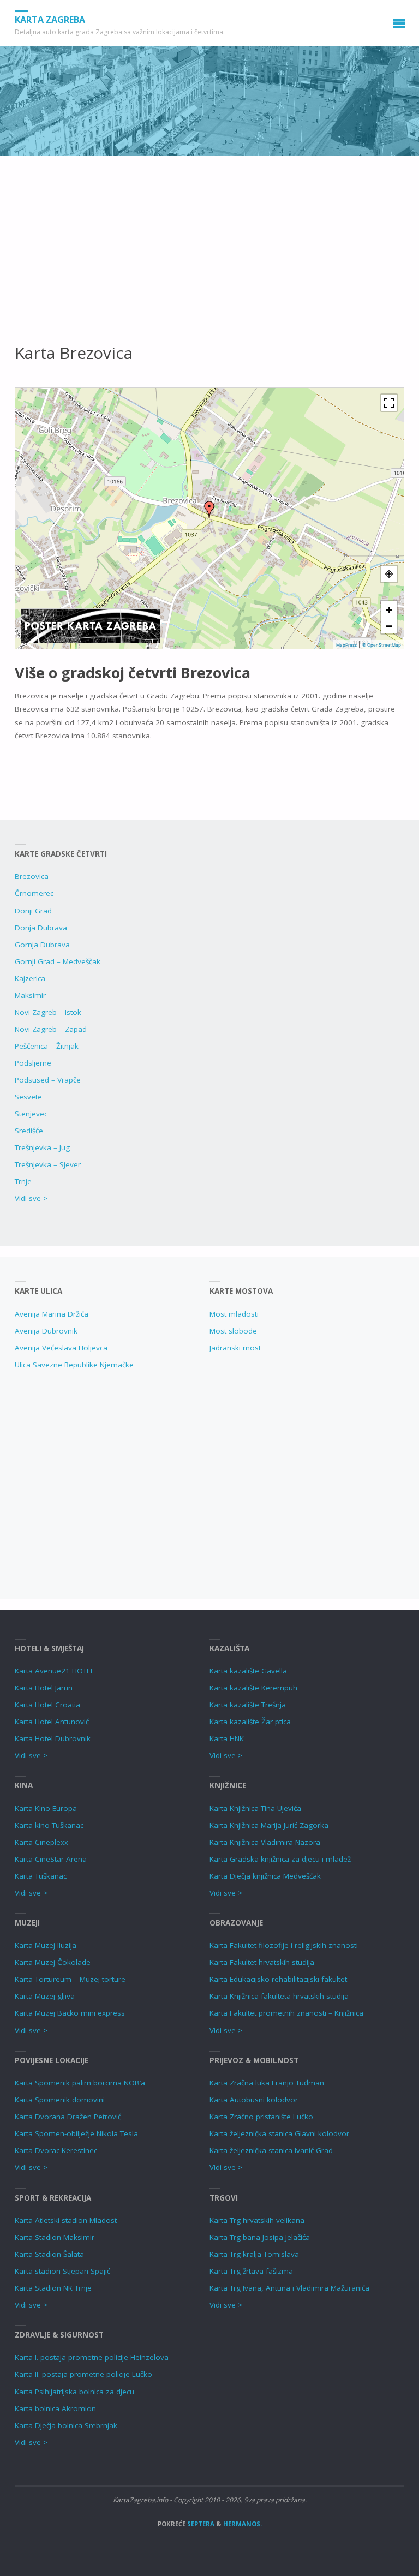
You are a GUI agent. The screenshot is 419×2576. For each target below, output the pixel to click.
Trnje (23, 1181)
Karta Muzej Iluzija (46, 1945)
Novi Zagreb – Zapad (51, 1029)
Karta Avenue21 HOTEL (55, 1671)
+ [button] (389, 609)
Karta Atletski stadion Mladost (66, 2220)
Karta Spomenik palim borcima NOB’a (80, 2083)
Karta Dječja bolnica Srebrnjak (66, 2425)
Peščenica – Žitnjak (47, 1046)
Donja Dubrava (41, 928)
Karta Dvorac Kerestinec (56, 2150)
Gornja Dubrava (42, 945)
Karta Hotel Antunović (52, 1722)
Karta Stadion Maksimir (55, 2237)
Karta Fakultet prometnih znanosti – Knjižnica (286, 2013)
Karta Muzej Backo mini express (70, 2013)
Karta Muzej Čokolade (53, 1962)
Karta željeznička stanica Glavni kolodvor (279, 2133)
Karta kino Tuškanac (49, 1825)
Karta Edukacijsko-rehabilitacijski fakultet (278, 1979)
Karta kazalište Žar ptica (250, 1722)
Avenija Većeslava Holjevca (61, 1348)
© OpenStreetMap (382, 645)
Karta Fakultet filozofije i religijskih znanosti (284, 1945)
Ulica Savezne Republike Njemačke (74, 1365)
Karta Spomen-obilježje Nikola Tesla (76, 2133)
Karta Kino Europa (46, 1808)
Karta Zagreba (50, 20)
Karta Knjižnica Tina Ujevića (255, 1808)
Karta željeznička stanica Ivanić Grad (271, 2150)
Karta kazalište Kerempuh (253, 1688)
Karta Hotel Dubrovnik (53, 1738)
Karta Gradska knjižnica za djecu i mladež (280, 1859)
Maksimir (30, 995)
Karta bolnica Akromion (55, 2408)
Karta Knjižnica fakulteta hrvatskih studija (279, 1996)
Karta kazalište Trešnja (248, 1705)
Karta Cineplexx (41, 1842)
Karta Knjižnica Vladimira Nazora (265, 1842)
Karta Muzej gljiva (45, 1996)
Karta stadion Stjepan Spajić (62, 2271)
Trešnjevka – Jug (42, 1147)
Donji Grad (33, 911)
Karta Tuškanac (41, 1876)
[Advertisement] (209, 247)
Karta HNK (227, 1738)
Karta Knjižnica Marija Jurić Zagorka (269, 1825)
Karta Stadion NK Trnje (53, 2288)
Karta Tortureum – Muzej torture (70, 1979)
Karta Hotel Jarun (44, 1688)
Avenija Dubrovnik (46, 1331)
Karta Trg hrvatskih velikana (257, 2220)
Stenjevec (31, 1114)
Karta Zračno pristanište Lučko (261, 2117)
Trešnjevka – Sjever (48, 1164)
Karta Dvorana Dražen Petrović (68, 2117)
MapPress (346, 645)
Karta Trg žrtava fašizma (251, 2271)
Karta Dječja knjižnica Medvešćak (265, 1876)
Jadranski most (235, 1348)
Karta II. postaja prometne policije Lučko (83, 2374)
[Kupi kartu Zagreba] (91, 625)
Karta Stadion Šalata (49, 2254)
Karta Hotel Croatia (47, 1705)
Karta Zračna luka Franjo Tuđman (267, 2083)
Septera (200, 2524)
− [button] (389, 625)
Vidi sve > (31, 1198)
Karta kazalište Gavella (248, 1671)
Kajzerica (30, 978)
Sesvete (28, 1097)
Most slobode (233, 1331)
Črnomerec (34, 893)
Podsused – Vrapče (48, 1080)
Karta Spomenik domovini (60, 2100)
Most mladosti (234, 1314)
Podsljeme (33, 1063)
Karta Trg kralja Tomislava (254, 2254)
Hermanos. (243, 2524)
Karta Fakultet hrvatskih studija (262, 1962)
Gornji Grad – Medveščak (58, 961)
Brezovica (32, 876)
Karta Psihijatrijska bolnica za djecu (74, 2392)
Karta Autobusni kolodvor (254, 2100)
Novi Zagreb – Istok (48, 1012)
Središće (29, 1131)
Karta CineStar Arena (51, 1859)
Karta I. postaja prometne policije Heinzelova (92, 2357)
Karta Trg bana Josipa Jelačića (260, 2237)
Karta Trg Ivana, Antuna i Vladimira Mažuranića (289, 2288)
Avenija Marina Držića (52, 1314)
